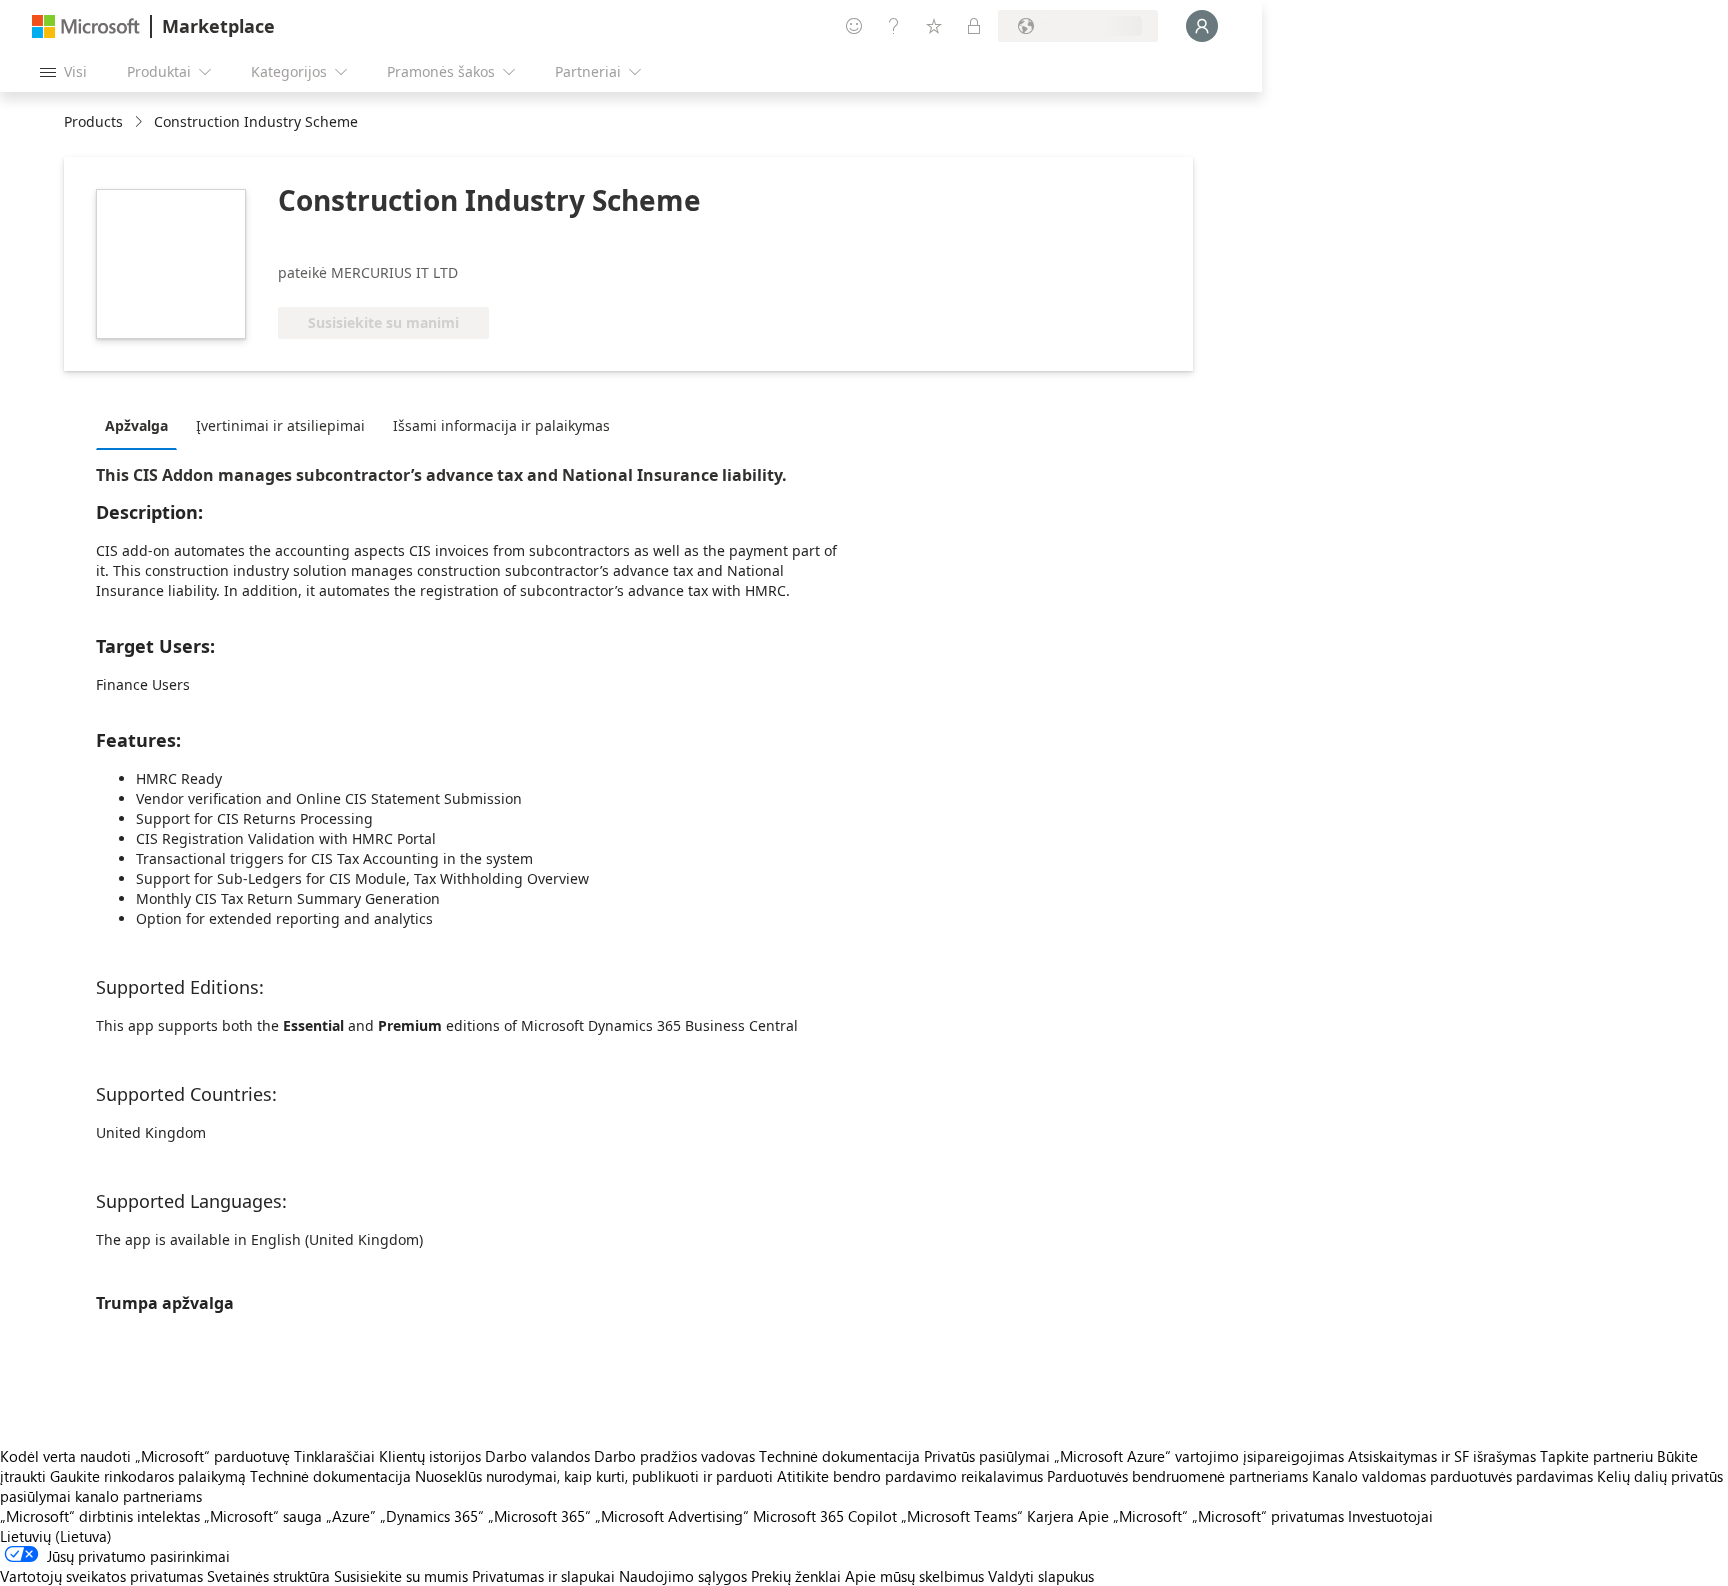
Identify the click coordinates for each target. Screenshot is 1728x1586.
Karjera (1050, 1516)
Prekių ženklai (796, 1576)
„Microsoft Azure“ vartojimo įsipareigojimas (1201, 1456)
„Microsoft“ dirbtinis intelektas (100, 1516)
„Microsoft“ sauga (263, 1516)
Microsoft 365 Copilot (825, 1516)
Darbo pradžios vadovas (674, 1456)
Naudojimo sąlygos (683, 1576)
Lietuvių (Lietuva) (56, 1536)
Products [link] (93, 121)
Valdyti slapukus (1041, 1576)
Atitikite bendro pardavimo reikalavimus (910, 1476)
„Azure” (351, 1516)
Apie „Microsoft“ (1133, 1516)
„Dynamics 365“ (432, 1516)
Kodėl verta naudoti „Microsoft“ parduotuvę (145, 1456)
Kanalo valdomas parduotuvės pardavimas (1452, 1476)
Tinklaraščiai (334, 1456)
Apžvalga (136, 425)
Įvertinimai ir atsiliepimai (280, 425)
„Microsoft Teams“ (962, 1516)
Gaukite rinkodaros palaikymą (148, 1476)
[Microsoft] (86, 26)
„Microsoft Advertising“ (672, 1516)
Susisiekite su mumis (401, 1576)
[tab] (141, 425)
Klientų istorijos (430, 1456)
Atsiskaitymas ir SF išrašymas (1442, 1456)
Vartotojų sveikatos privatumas (101, 1576)
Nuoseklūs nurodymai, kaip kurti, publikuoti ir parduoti (594, 1476)
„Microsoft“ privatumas (1268, 1516)
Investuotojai (1390, 1516)
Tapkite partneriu (1596, 1456)
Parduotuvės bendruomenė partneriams (1177, 1476)
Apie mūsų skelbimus (914, 1576)
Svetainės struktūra (268, 1576)
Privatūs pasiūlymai (987, 1456)
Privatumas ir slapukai (543, 1576)
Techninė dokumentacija (839, 1456)
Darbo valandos (537, 1456)
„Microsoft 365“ (539, 1516)
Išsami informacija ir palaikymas (501, 425)
